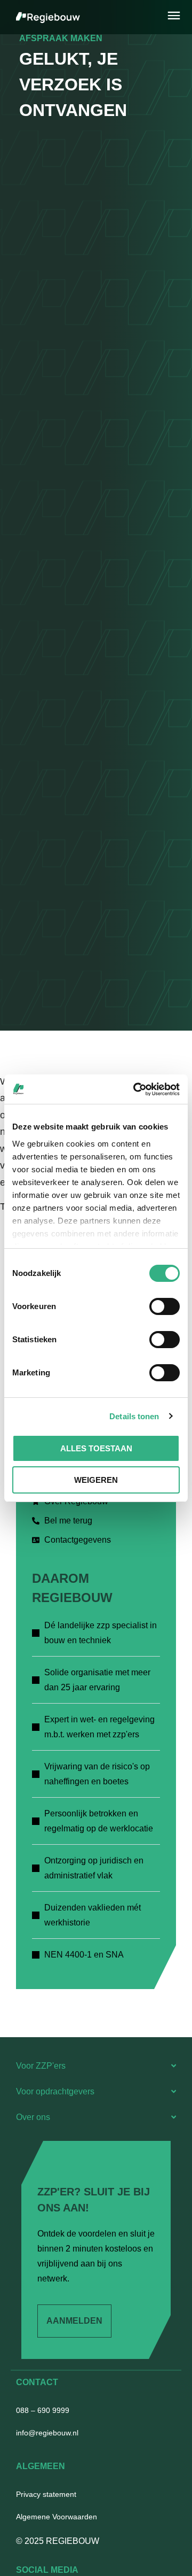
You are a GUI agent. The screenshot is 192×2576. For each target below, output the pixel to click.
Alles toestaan (96, 1448)
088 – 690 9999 (43, 2410)
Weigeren (96, 1480)
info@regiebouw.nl (47, 2433)
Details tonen (134, 1416)
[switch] (165, 1306)
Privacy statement (46, 2494)
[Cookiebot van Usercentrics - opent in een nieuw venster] (135, 1089)
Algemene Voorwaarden (57, 2517)
